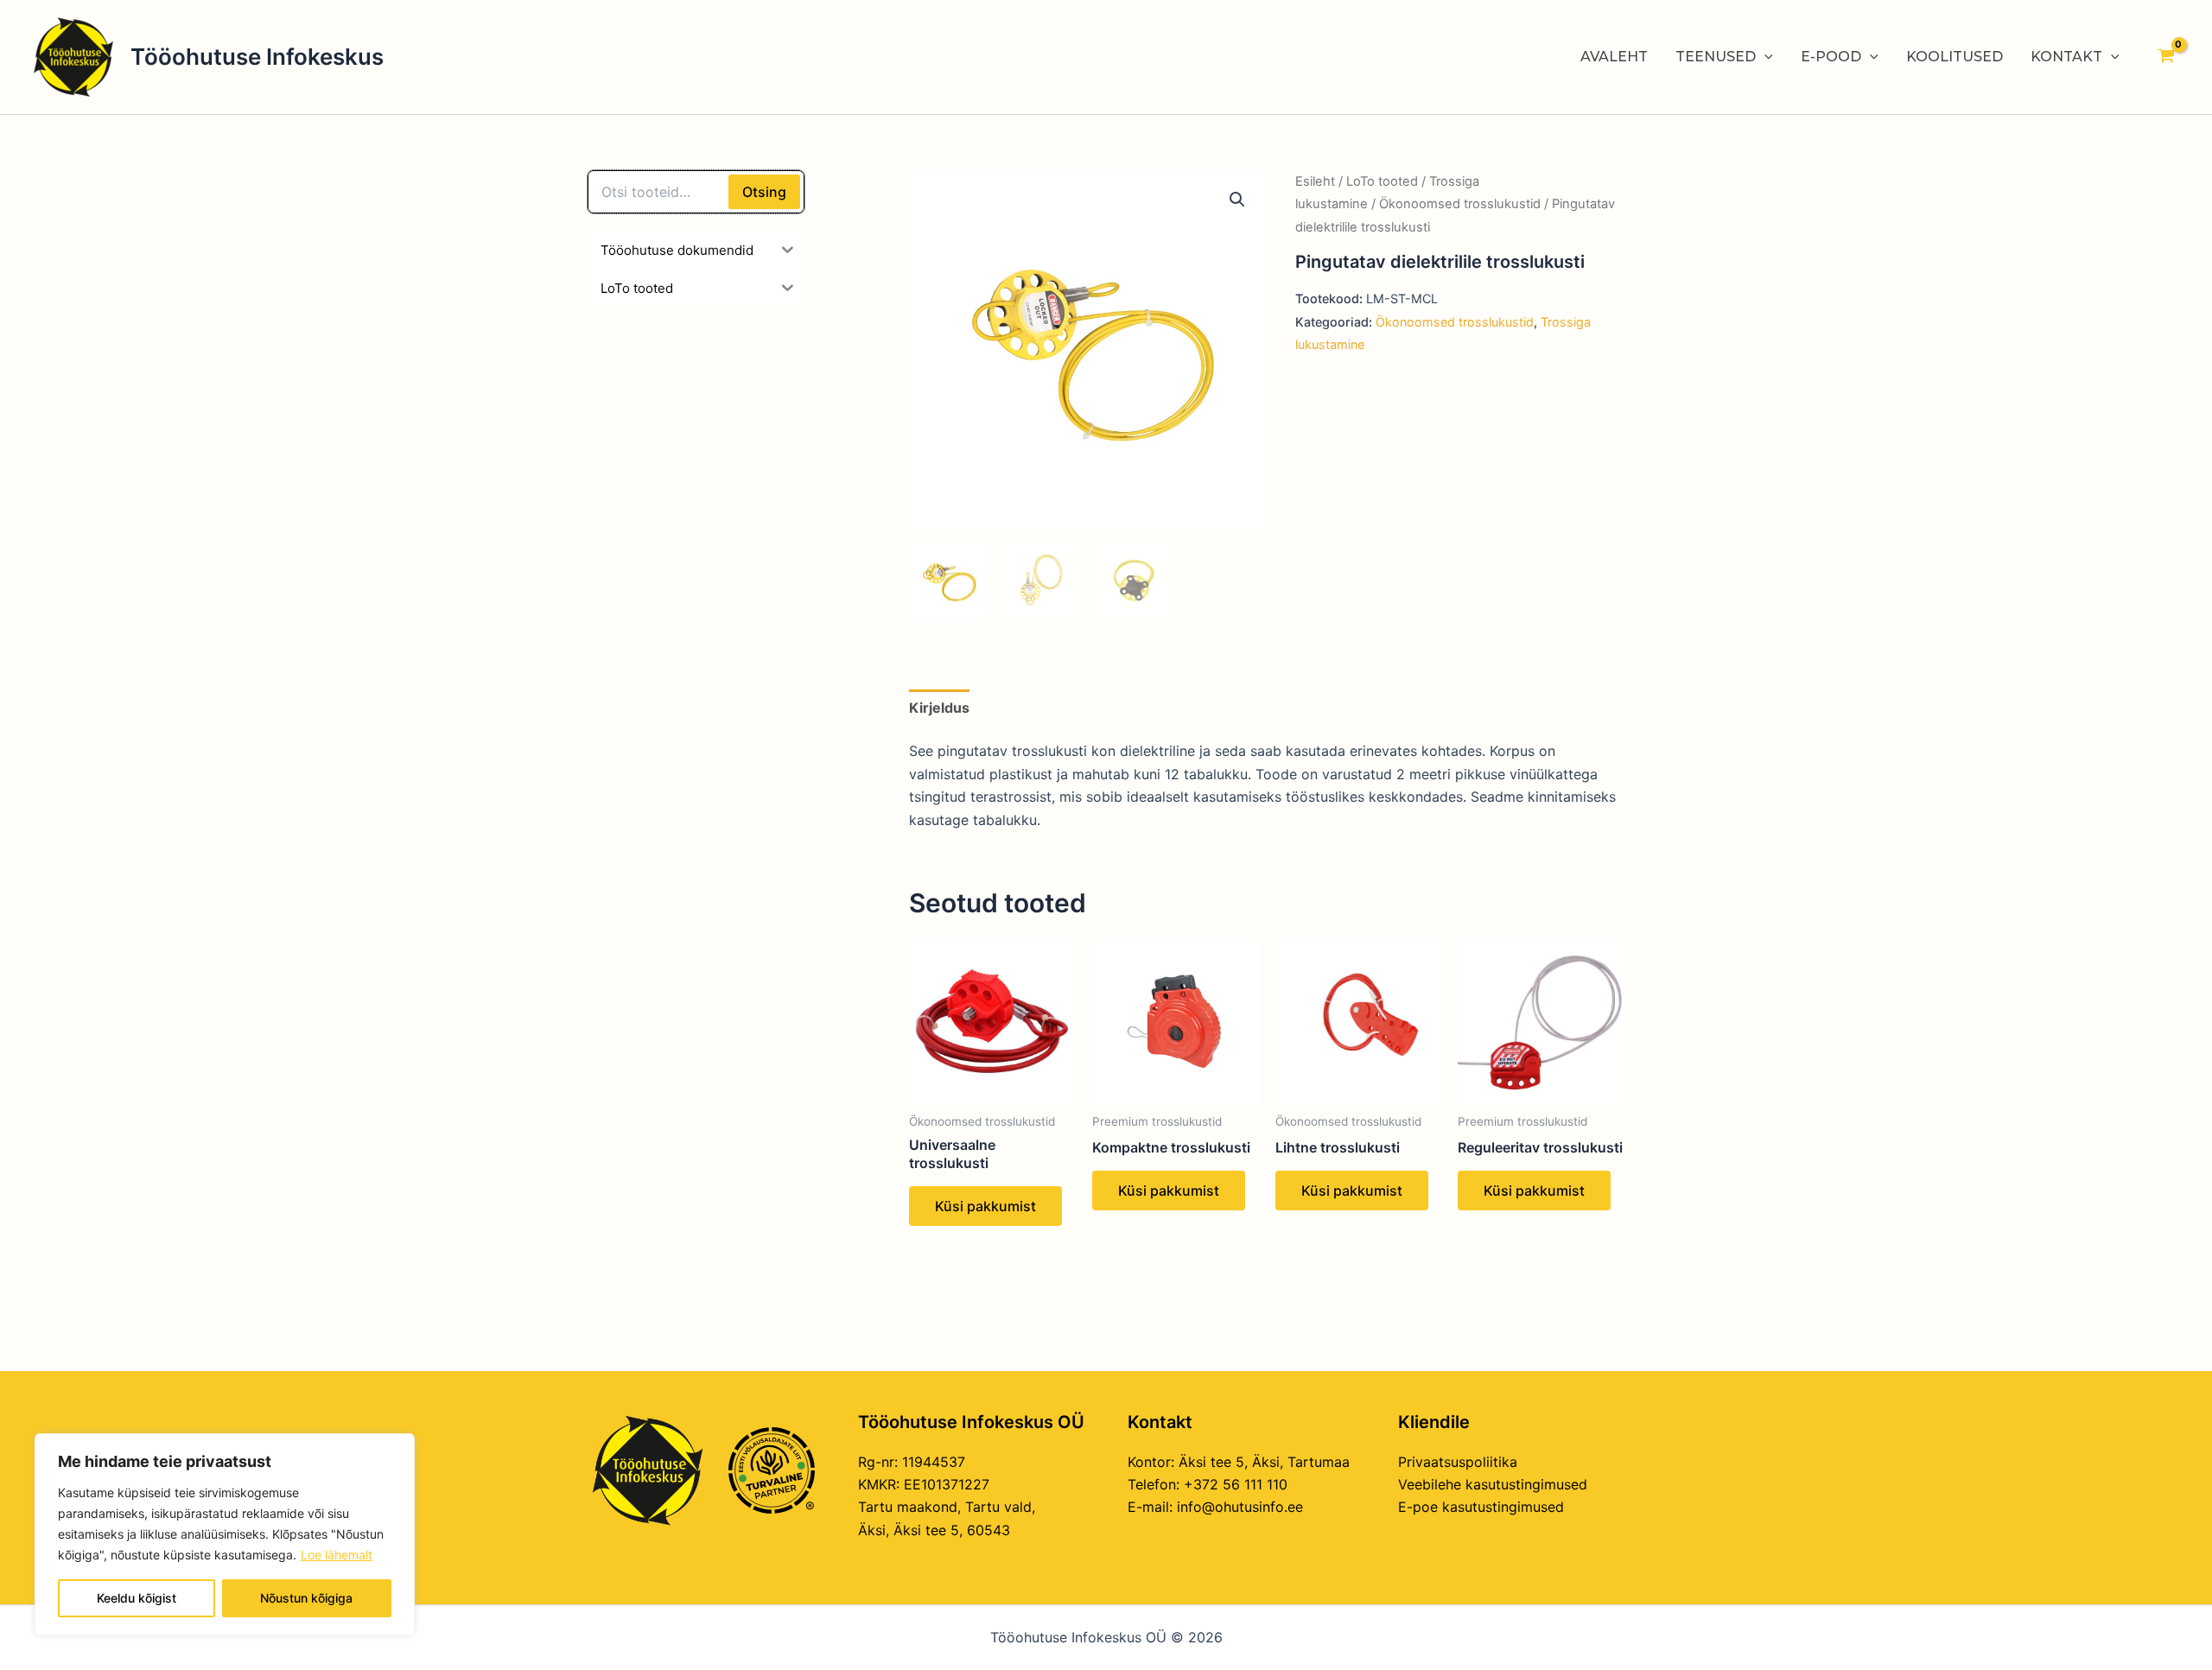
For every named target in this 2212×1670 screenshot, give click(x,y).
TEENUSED (1716, 57)
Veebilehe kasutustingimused (1493, 1484)
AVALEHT (1614, 57)
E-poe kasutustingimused (1481, 1507)
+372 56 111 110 (1236, 1484)
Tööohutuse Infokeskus (257, 57)
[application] (1764, 57)
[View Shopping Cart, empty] (2166, 57)
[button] (1237, 200)
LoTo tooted (1382, 181)
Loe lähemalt (337, 1555)
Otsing (764, 192)
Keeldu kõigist (137, 1598)
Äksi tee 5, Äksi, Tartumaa (1264, 1462)
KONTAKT (2066, 57)
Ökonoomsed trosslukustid (1460, 204)
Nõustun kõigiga (306, 1598)
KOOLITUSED (1955, 57)
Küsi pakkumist (985, 1206)
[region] (225, 1534)
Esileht (1315, 181)
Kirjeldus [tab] (939, 708)
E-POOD (1831, 57)
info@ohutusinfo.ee (1240, 1507)
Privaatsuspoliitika (1458, 1462)
